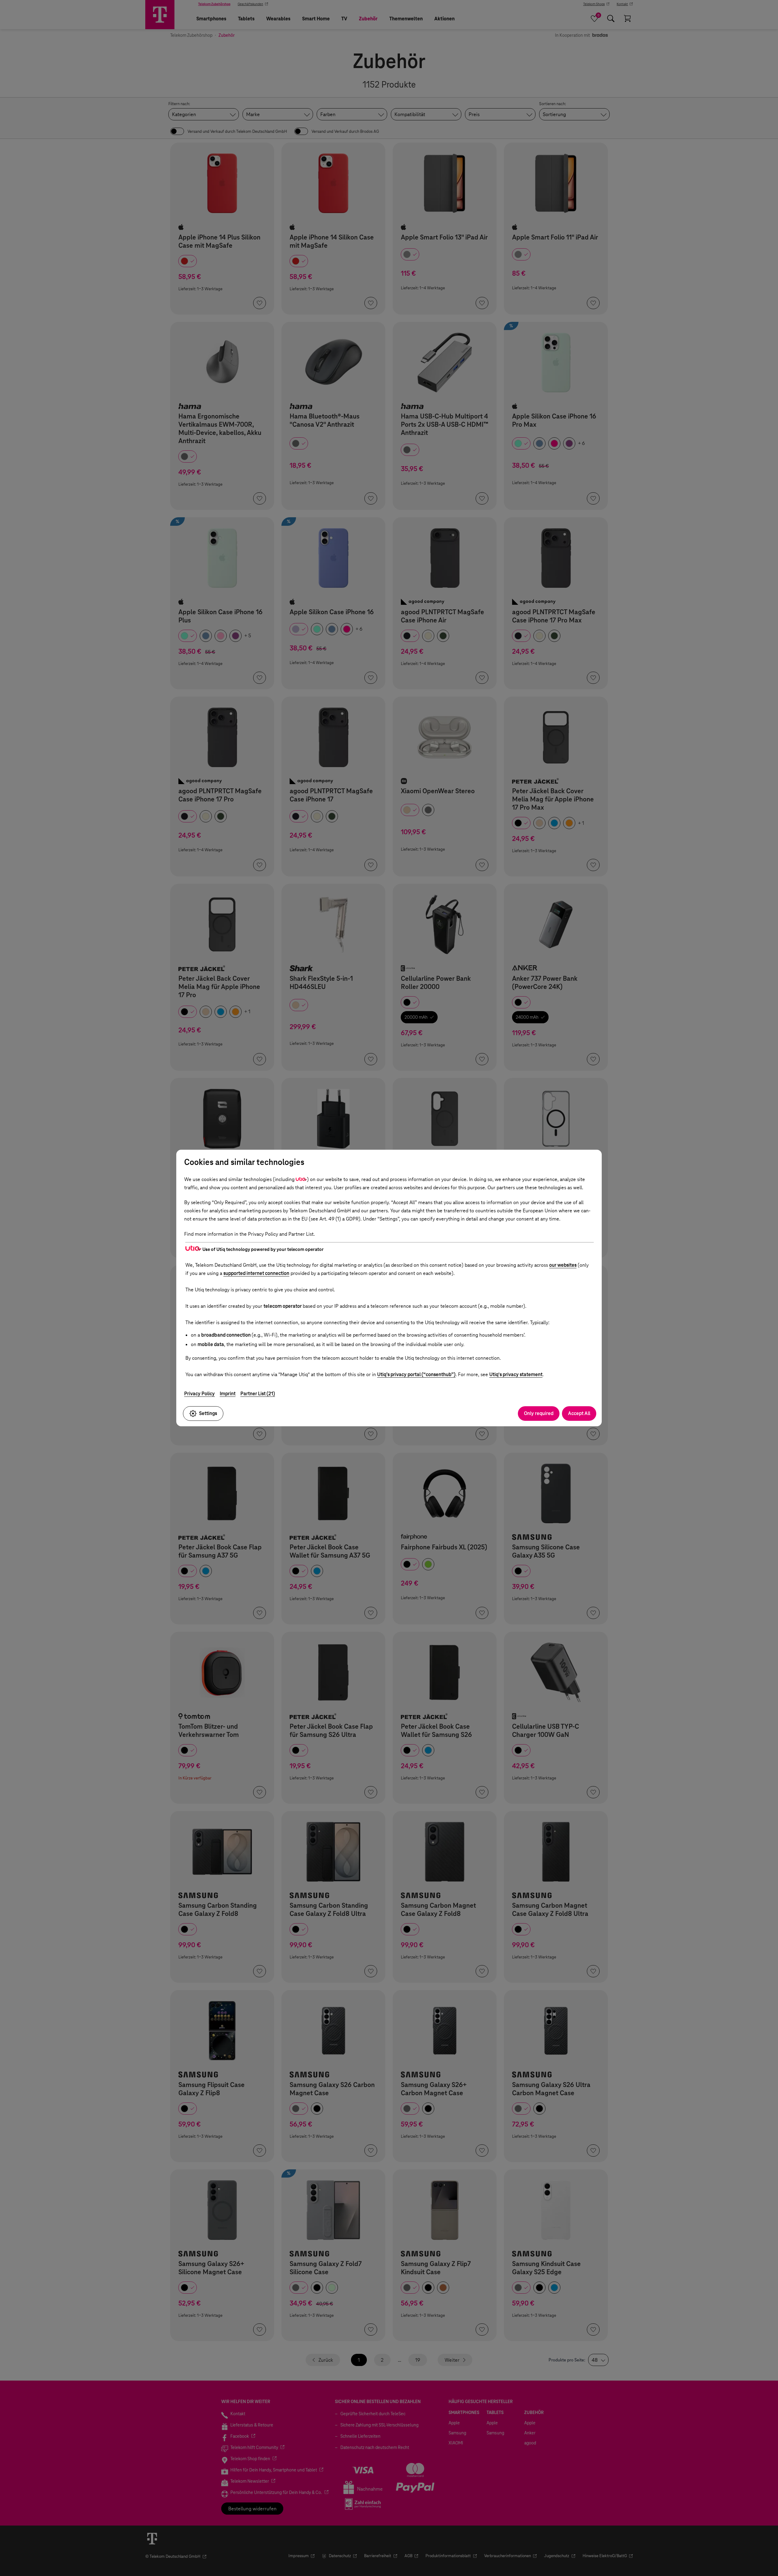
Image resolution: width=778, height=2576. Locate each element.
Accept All (579, 1413)
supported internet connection (256, 1273)
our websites (563, 1265)
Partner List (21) (258, 1394)
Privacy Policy (200, 1394)
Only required (539, 1413)
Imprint (228, 1394)
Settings (208, 1413)
